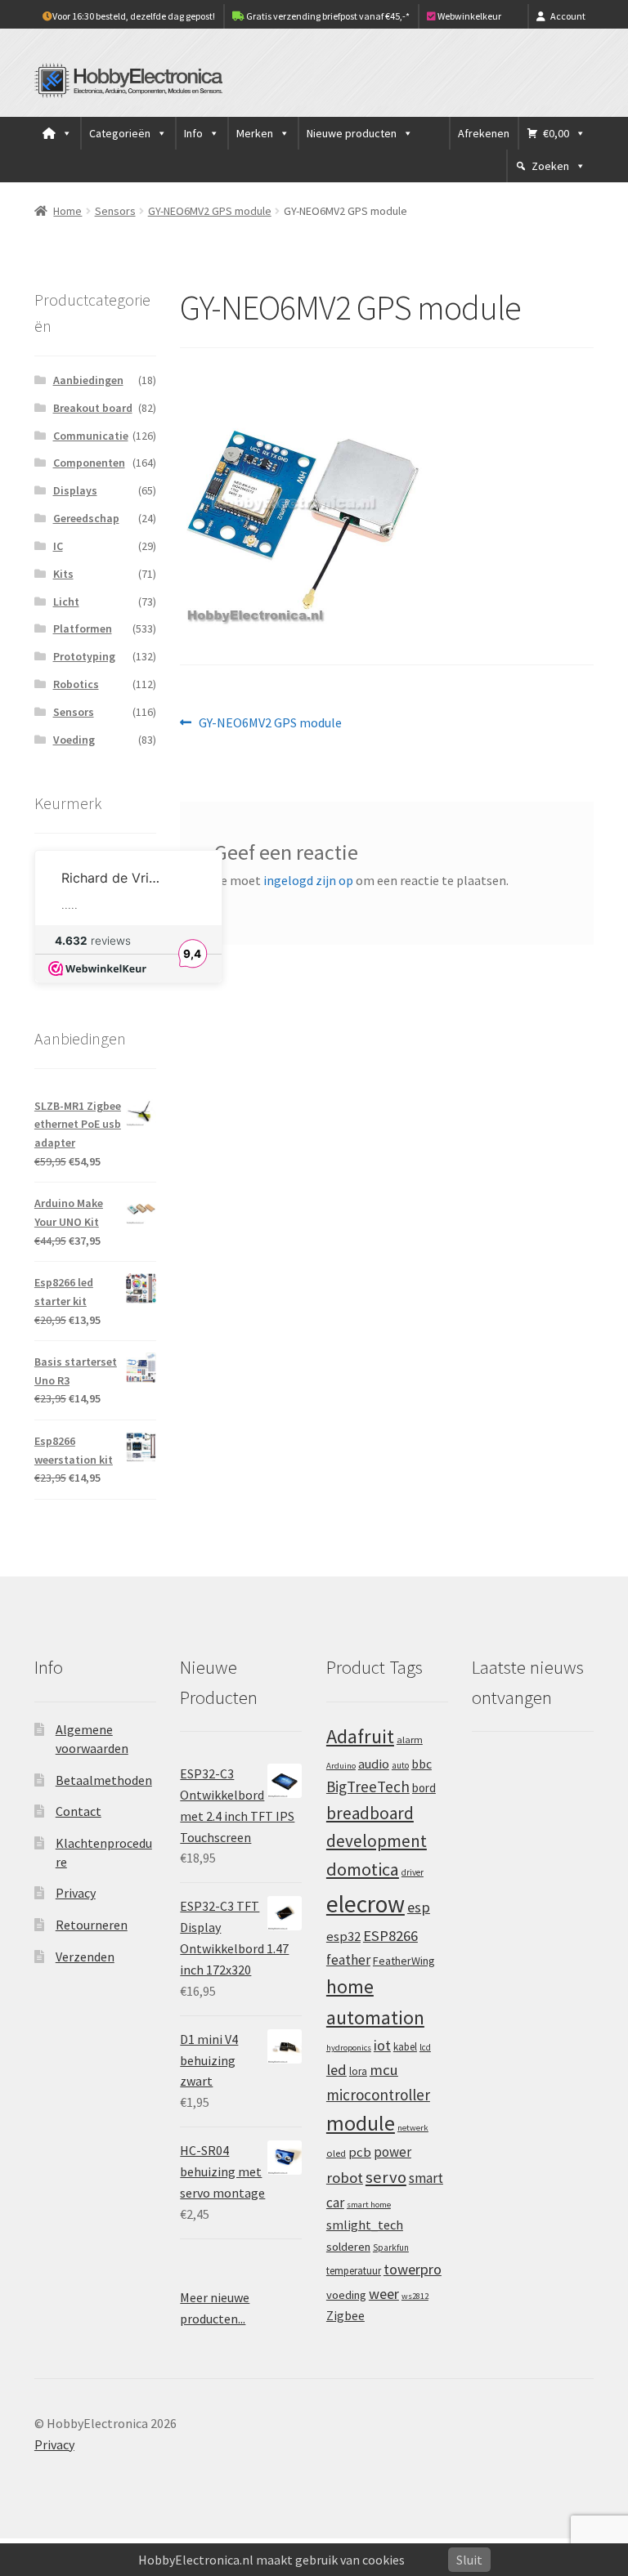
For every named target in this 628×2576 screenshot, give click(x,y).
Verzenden (85, 1957)
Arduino (341, 1766)
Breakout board (93, 408)
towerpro (413, 2269)
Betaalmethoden (104, 1780)
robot (345, 2178)
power (392, 2152)
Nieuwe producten (352, 133)
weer (384, 2294)
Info (193, 133)
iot (382, 2045)
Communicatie (91, 436)
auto (400, 1765)
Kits (63, 574)
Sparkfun (391, 2247)
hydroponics (349, 2048)
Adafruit (360, 1736)
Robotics (76, 684)
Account (568, 16)
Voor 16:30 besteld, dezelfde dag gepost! (134, 16)
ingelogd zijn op (308, 880)
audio (374, 1764)
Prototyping (84, 656)
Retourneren (92, 1925)
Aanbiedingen (88, 380)
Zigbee (345, 2316)
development (377, 1841)
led (336, 2070)
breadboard (370, 1813)
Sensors (115, 211)
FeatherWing (404, 1961)
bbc (422, 1764)
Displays (75, 490)
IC (58, 546)
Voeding (74, 740)
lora (358, 2071)
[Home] (57, 133)
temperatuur (354, 2270)
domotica (363, 1869)
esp (419, 1907)
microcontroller (378, 2095)
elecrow (366, 1904)
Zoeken (550, 166)
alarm (410, 1740)
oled (336, 2153)
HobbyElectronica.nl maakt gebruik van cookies (271, 2560)
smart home (369, 2205)
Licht (66, 602)
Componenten (89, 463)
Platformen (83, 628)
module (361, 2123)
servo (386, 2177)
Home (67, 211)
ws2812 (415, 2296)
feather (348, 1960)
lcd (425, 2047)
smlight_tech (365, 2225)
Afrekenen (484, 133)
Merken (255, 133)
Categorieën (120, 133)
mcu (384, 2070)
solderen (348, 2247)
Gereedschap (86, 518)
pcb (360, 2152)
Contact (78, 1811)
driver (413, 1872)
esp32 (343, 1936)
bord (424, 1788)
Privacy (76, 1893)
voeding (346, 2295)
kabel (405, 2046)
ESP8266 (390, 1936)
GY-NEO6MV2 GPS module (210, 211)
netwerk (413, 2128)
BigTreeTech (368, 1787)
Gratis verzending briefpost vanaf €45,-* (327, 16)
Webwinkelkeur (469, 16)
